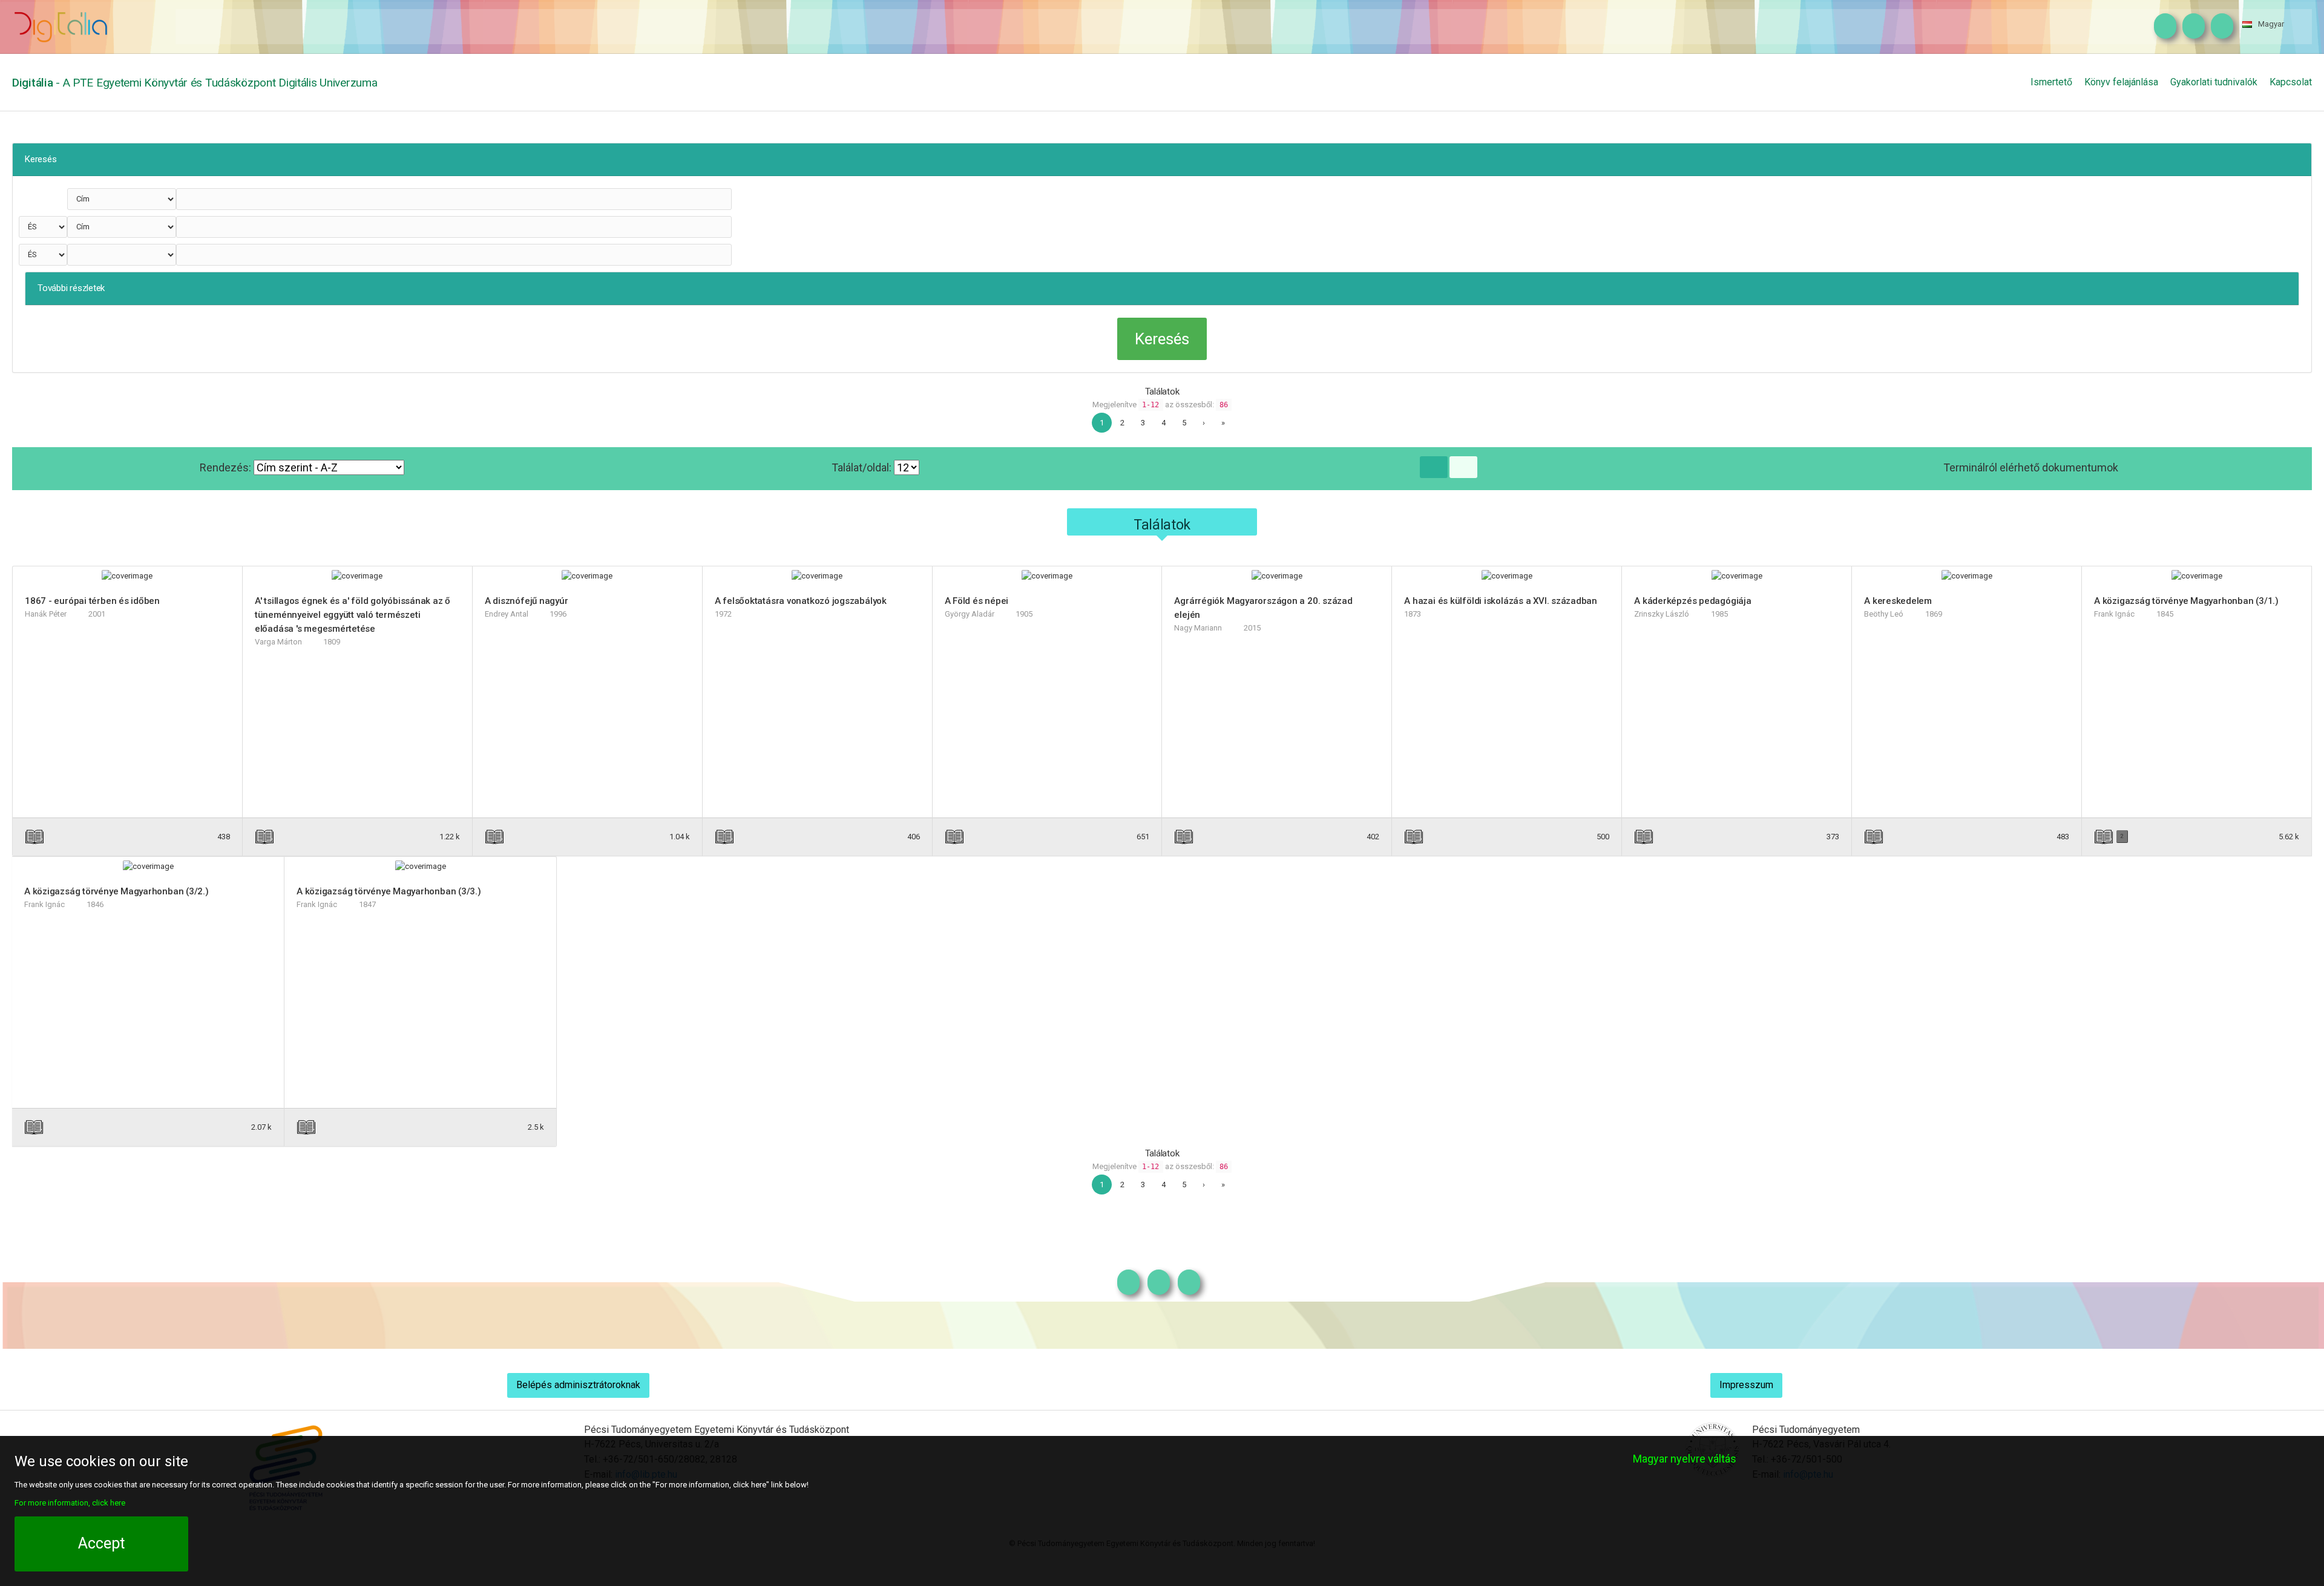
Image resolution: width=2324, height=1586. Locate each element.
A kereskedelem (1898, 601)
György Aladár (970, 614)
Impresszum (1746, 1385)
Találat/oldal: (863, 467)
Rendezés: (227, 467)
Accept (101, 1543)
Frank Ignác (2114, 614)
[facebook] (2191, 27)
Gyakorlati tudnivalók (2214, 82)
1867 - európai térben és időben (92, 601)
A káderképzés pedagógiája (1692, 601)
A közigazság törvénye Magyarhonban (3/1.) (2186, 601)
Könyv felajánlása (2121, 82)
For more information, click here (70, 1503)
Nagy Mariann (1198, 628)
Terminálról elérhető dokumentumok (2031, 467)
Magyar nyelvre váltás (1685, 1459)
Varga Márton (278, 642)
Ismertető (2051, 82)
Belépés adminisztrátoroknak (578, 1385)
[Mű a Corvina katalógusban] (173, 837)
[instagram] (2162, 27)
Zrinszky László (1662, 614)
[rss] (2219, 27)
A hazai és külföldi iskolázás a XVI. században (1501, 601)
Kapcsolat (2291, 82)
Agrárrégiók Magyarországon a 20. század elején (1263, 608)
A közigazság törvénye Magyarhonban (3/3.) (389, 891)
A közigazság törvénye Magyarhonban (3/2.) (117, 891)
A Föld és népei (977, 601)
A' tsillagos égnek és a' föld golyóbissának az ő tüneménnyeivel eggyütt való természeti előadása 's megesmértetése (353, 615)
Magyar (2271, 24)
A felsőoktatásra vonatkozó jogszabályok (801, 601)
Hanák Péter (46, 614)
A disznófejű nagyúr (527, 601)
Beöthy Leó (1884, 614)
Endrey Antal (507, 614)
